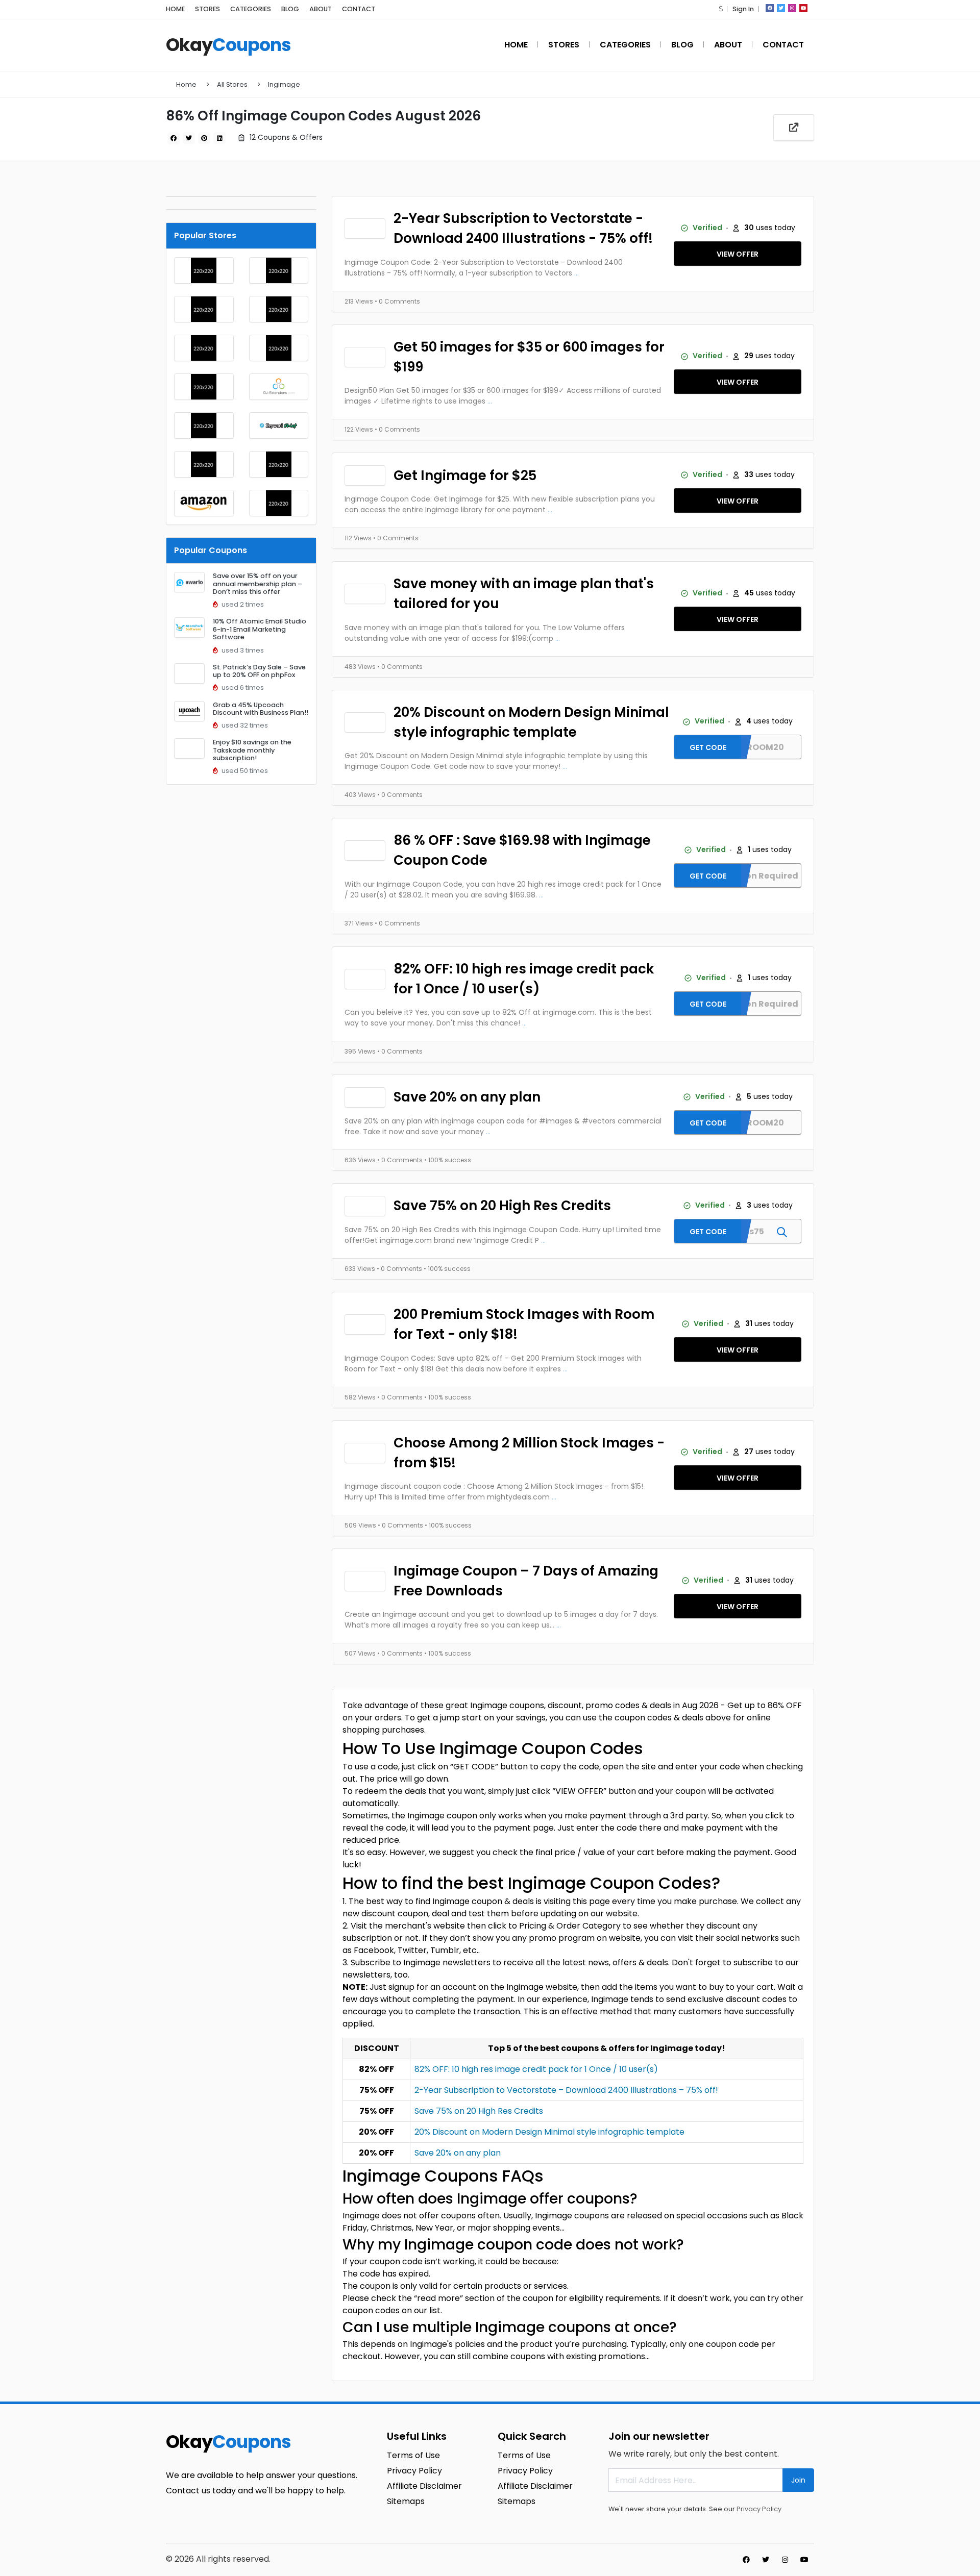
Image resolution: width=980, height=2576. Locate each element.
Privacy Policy (759, 2509)
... (577, 273)
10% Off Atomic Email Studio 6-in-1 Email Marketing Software (260, 629)
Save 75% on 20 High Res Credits (502, 1206)
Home (186, 84)
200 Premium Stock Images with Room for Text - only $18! (524, 1324)
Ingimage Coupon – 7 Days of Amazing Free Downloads (526, 1581)
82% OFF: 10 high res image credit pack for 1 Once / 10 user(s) (524, 979)
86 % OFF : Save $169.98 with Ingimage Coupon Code (522, 850)
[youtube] (803, 8)
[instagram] (792, 8)
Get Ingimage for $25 (465, 476)
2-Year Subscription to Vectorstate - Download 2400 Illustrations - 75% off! (523, 228)
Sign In (743, 9)
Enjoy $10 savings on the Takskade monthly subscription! (252, 750)
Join (798, 2480)
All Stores (232, 84)
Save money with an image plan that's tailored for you (524, 594)
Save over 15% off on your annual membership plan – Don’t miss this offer (258, 584)
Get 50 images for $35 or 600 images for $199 (529, 357)
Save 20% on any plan (467, 1097)
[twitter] (781, 8)
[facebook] (770, 8)
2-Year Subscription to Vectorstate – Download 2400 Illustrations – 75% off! (566, 2090)
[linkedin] (219, 138)
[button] (721, 9)
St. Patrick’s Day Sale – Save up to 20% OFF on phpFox (259, 671)
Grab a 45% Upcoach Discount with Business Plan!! (261, 709)
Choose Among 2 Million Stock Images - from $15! (529, 1453)
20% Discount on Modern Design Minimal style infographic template (531, 722)
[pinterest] (204, 138)
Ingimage (284, 84)
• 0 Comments (397, 301)
